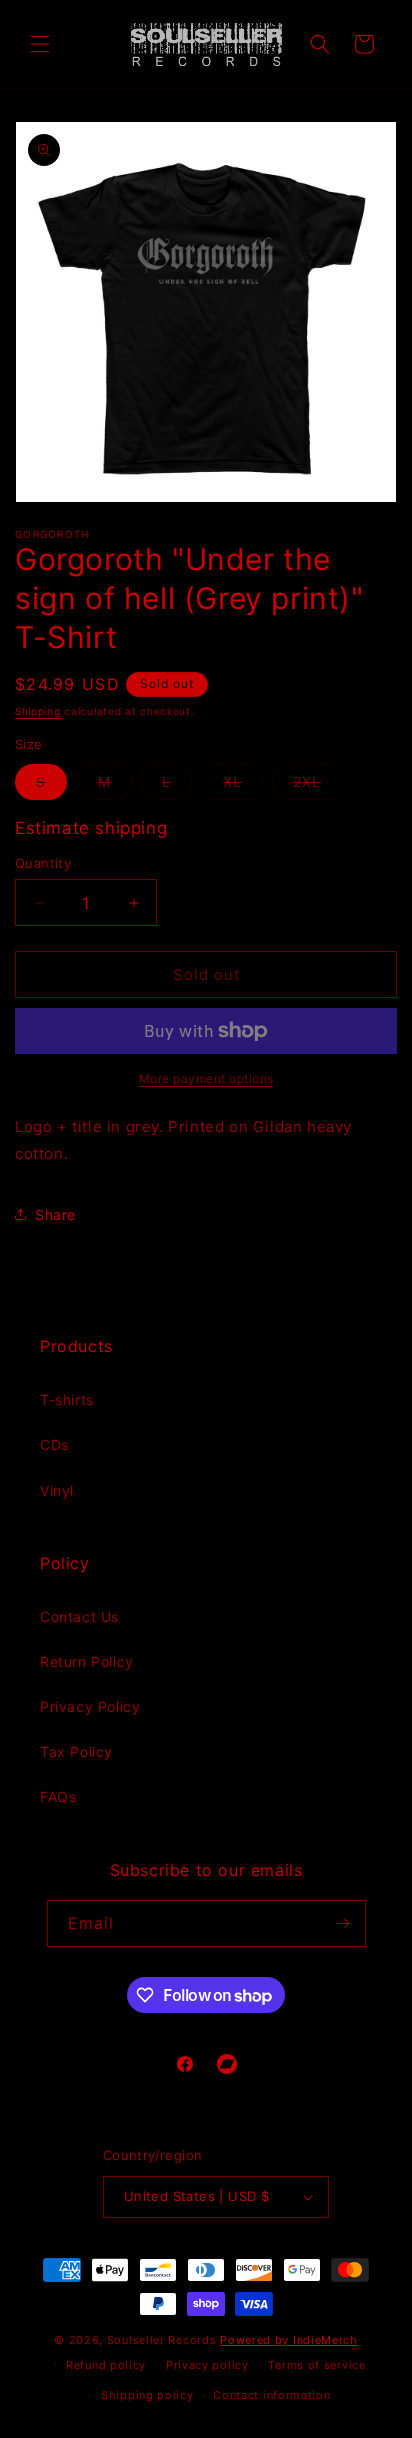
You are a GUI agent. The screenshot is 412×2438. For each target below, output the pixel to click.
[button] (40, 44)
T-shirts (67, 1399)
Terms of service (316, 2365)
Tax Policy (76, 1751)
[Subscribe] (343, 1923)
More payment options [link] (206, 1078)
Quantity (43, 863)
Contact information (271, 2395)
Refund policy (106, 2365)
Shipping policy (147, 2395)
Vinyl (57, 1490)
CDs (54, 1444)
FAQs (58, 1796)
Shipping (38, 711)
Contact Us (79, 1616)
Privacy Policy (90, 1706)
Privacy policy (207, 2365)
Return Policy (87, 1661)
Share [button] (55, 1214)
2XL (317, 786)
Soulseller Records (162, 2340)
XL (243, 786)
